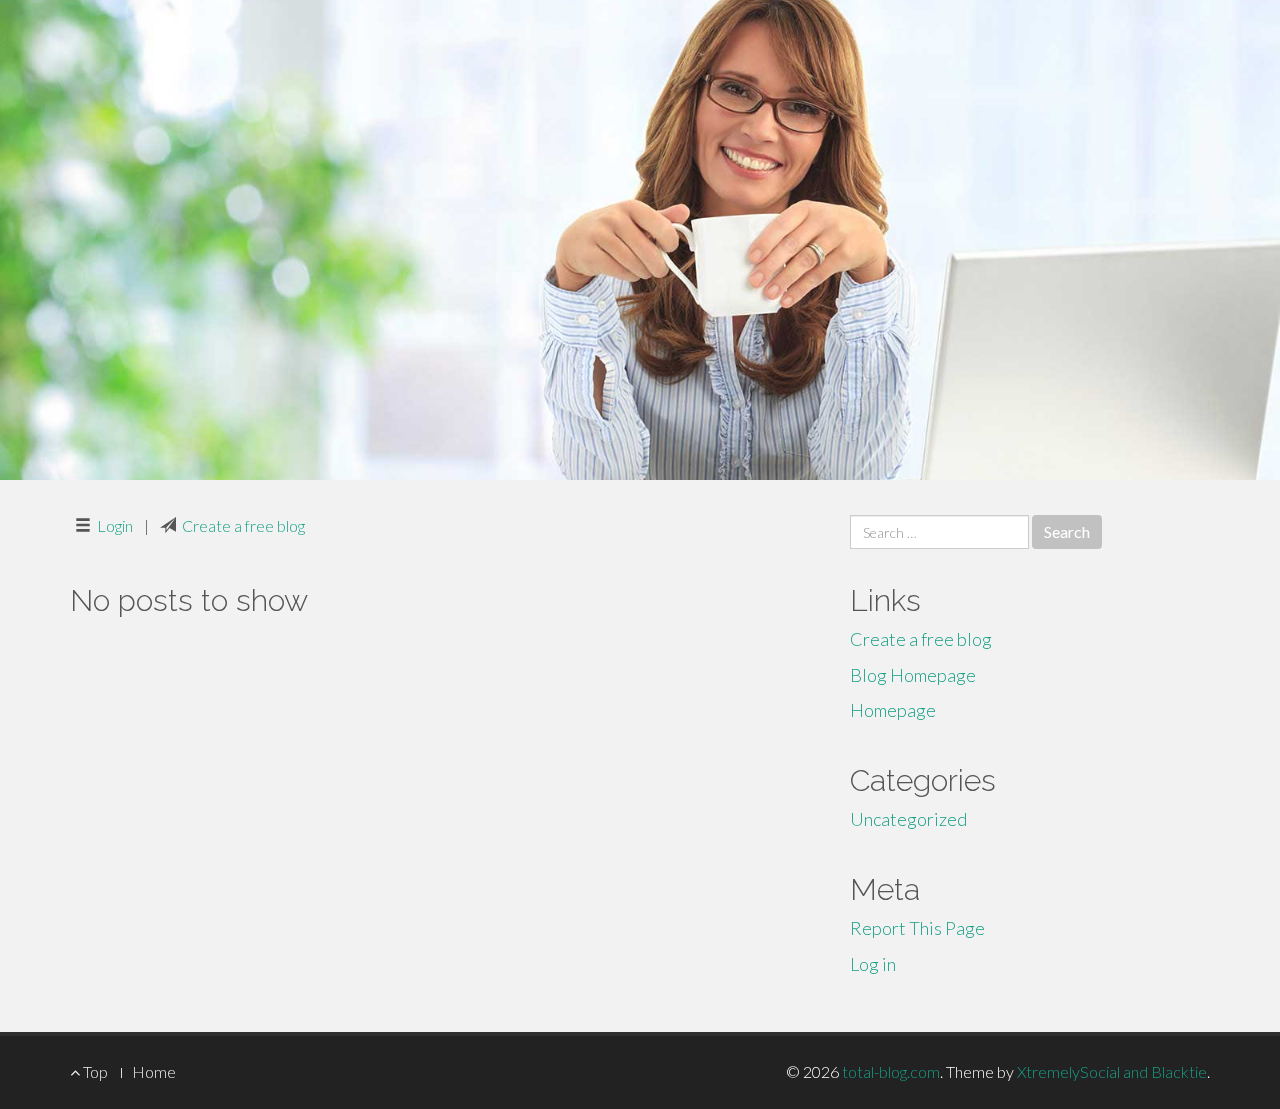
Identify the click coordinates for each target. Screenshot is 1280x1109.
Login (115, 525)
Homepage (893, 710)
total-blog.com (891, 1071)
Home (154, 1071)
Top (94, 1071)
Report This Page (917, 928)
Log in (873, 964)
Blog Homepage (913, 675)
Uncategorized (908, 819)
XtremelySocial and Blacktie (1112, 1071)
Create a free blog (243, 525)
